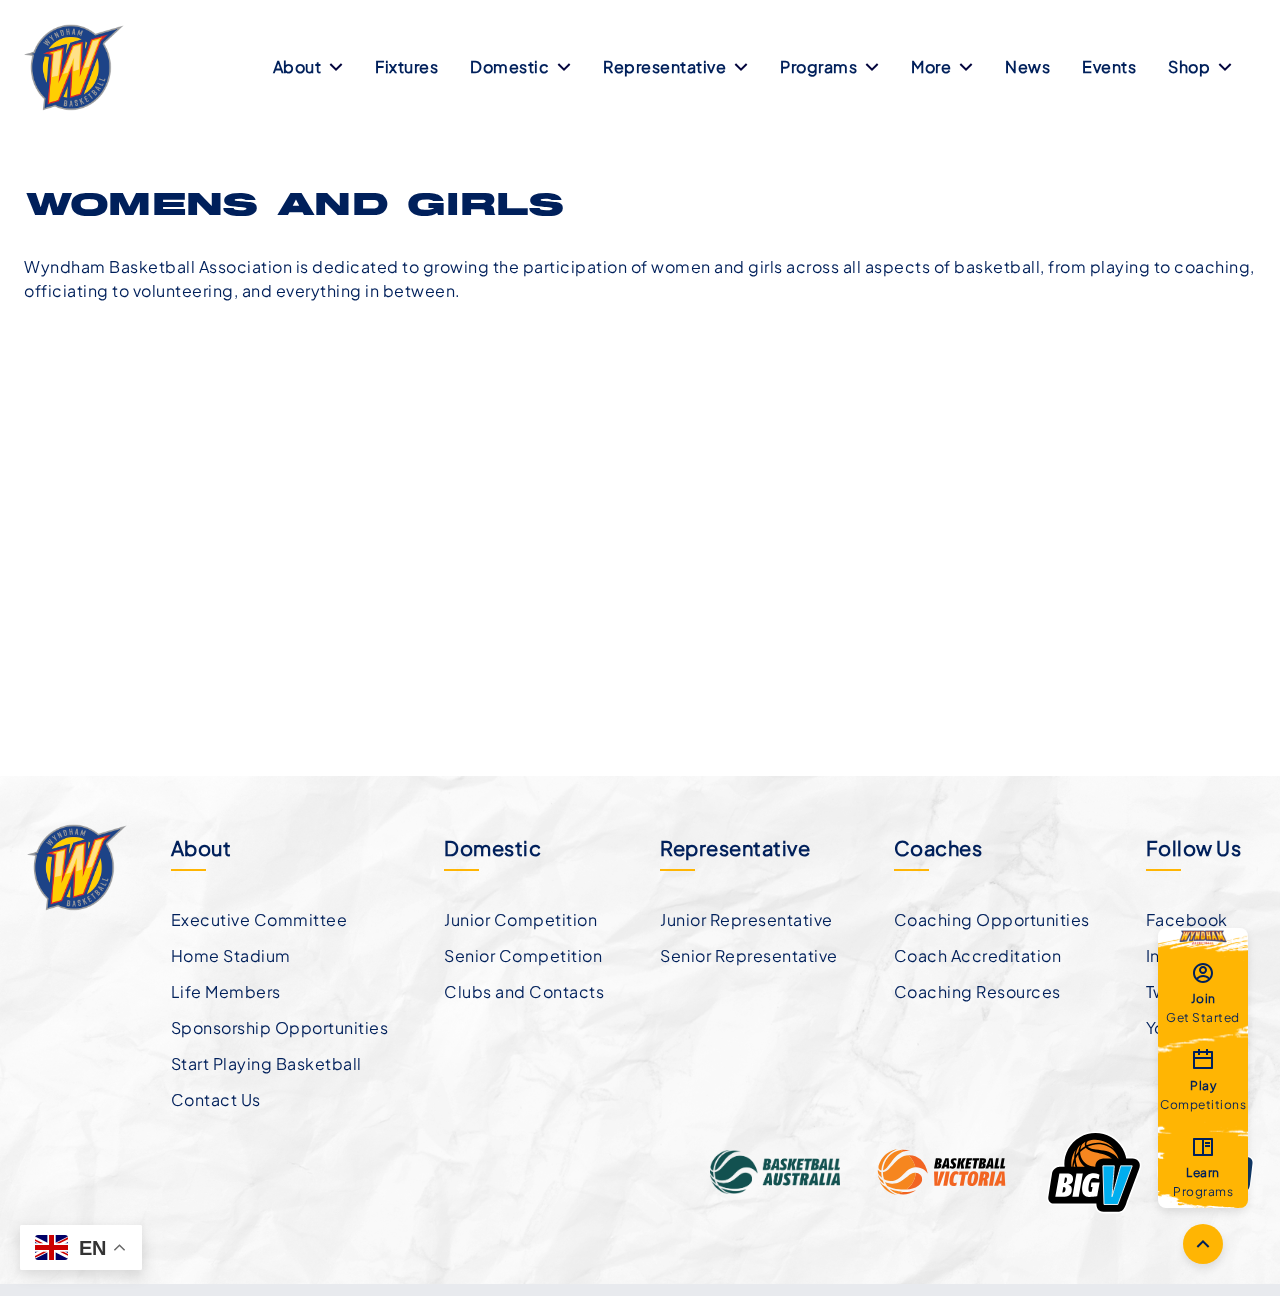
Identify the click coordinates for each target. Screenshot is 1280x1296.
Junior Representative (746, 919)
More (931, 66)
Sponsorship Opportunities (280, 1027)
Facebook (1187, 919)
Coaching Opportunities (992, 919)
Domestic (509, 66)
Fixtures (406, 66)
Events (1109, 66)
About (297, 66)
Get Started (1203, 1007)
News (1027, 66)
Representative (664, 66)
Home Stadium (231, 955)
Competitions (1203, 1094)
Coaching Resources (977, 991)
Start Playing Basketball (266, 1063)
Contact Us (216, 1099)
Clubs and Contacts (524, 991)
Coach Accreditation (978, 955)
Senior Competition (523, 955)
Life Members (226, 991)
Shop (1189, 66)
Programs (818, 66)
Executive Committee (259, 919)
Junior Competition (520, 919)
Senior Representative (749, 955)
